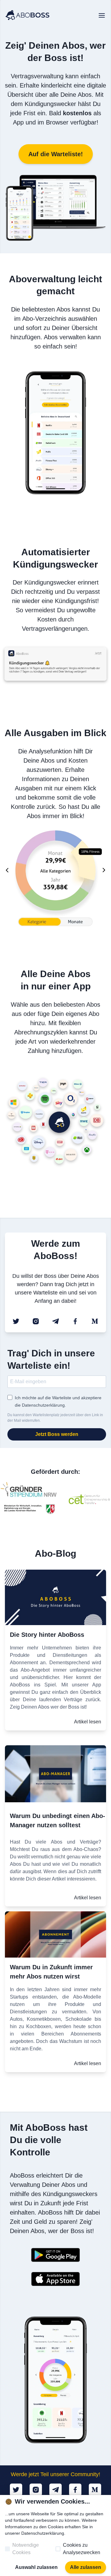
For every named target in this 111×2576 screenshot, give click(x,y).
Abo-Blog (56, 1550)
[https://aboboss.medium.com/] (95, 1318)
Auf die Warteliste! (56, 163)
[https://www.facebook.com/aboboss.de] (75, 1318)
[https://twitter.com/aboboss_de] (16, 1318)
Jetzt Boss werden (57, 1431)
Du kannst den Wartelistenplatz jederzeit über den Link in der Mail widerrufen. (55, 1415)
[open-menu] (102, 16)
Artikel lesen (87, 1721)
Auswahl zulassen (36, 2567)
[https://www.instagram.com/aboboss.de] (36, 1318)
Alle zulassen (85, 2567)
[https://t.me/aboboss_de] (55, 1318)
